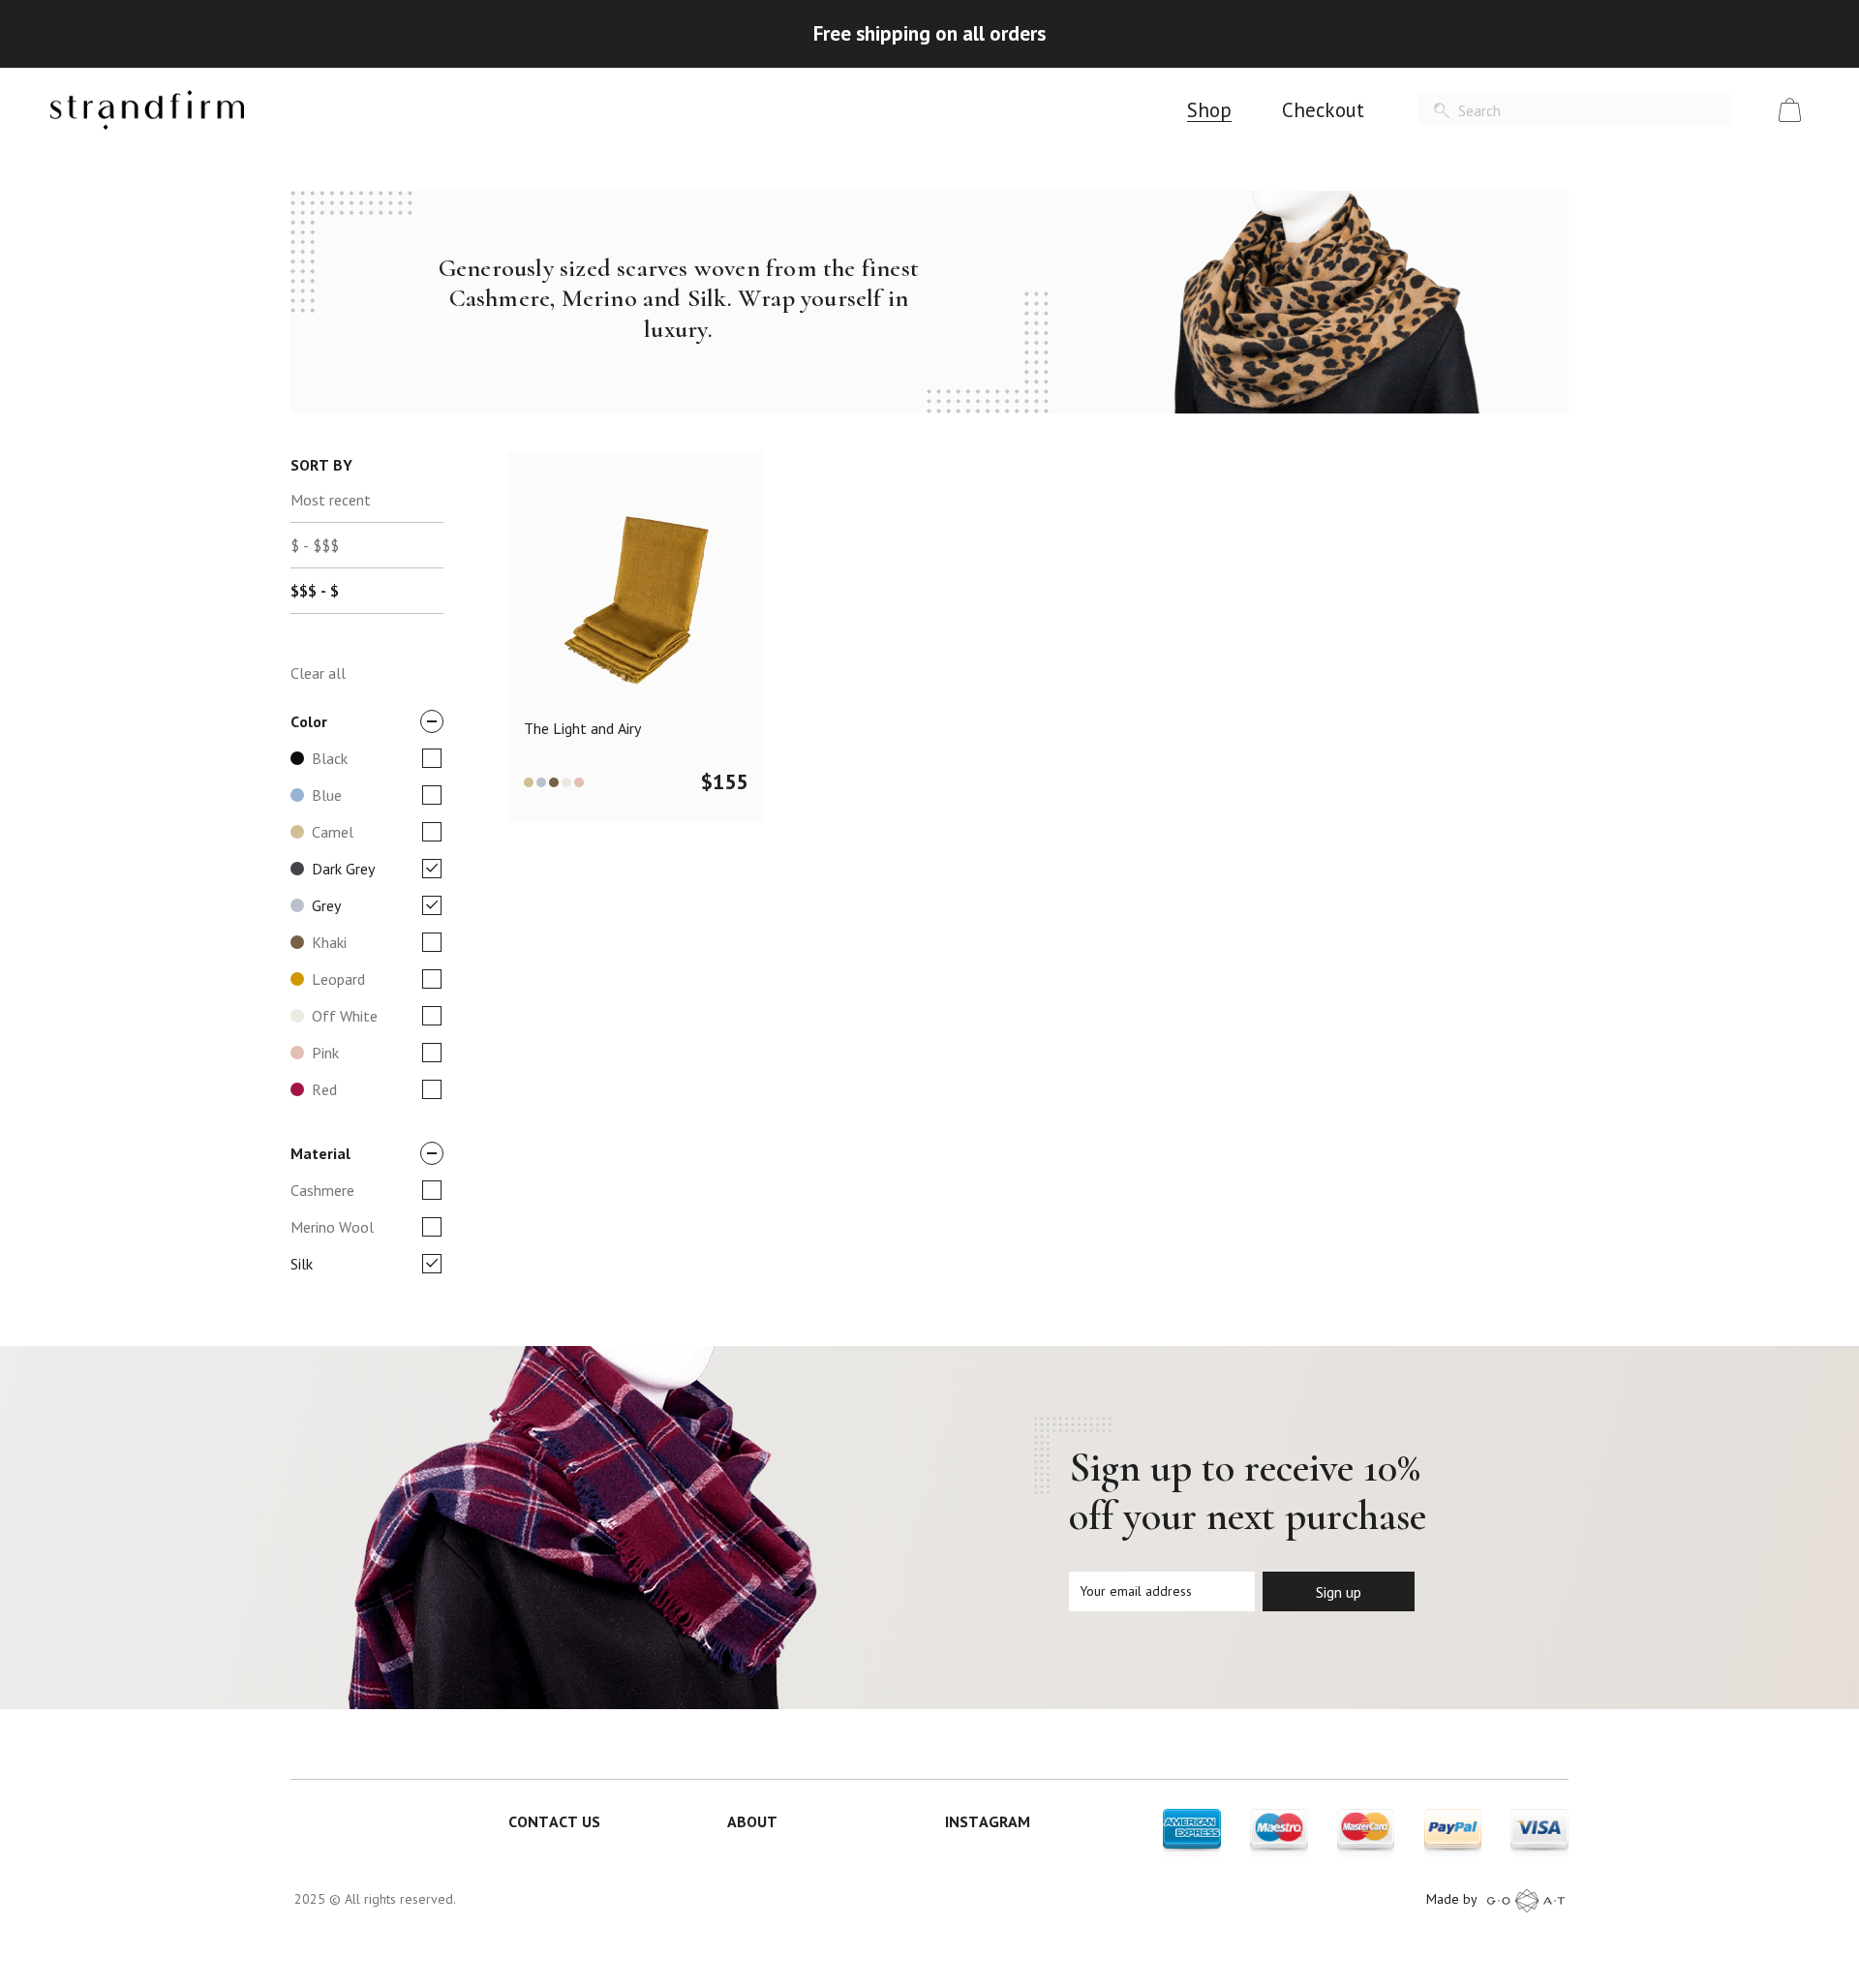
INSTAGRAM (988, 1821)
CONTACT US (554, 1821)
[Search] (1442, 111)
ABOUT (752, 1821)
